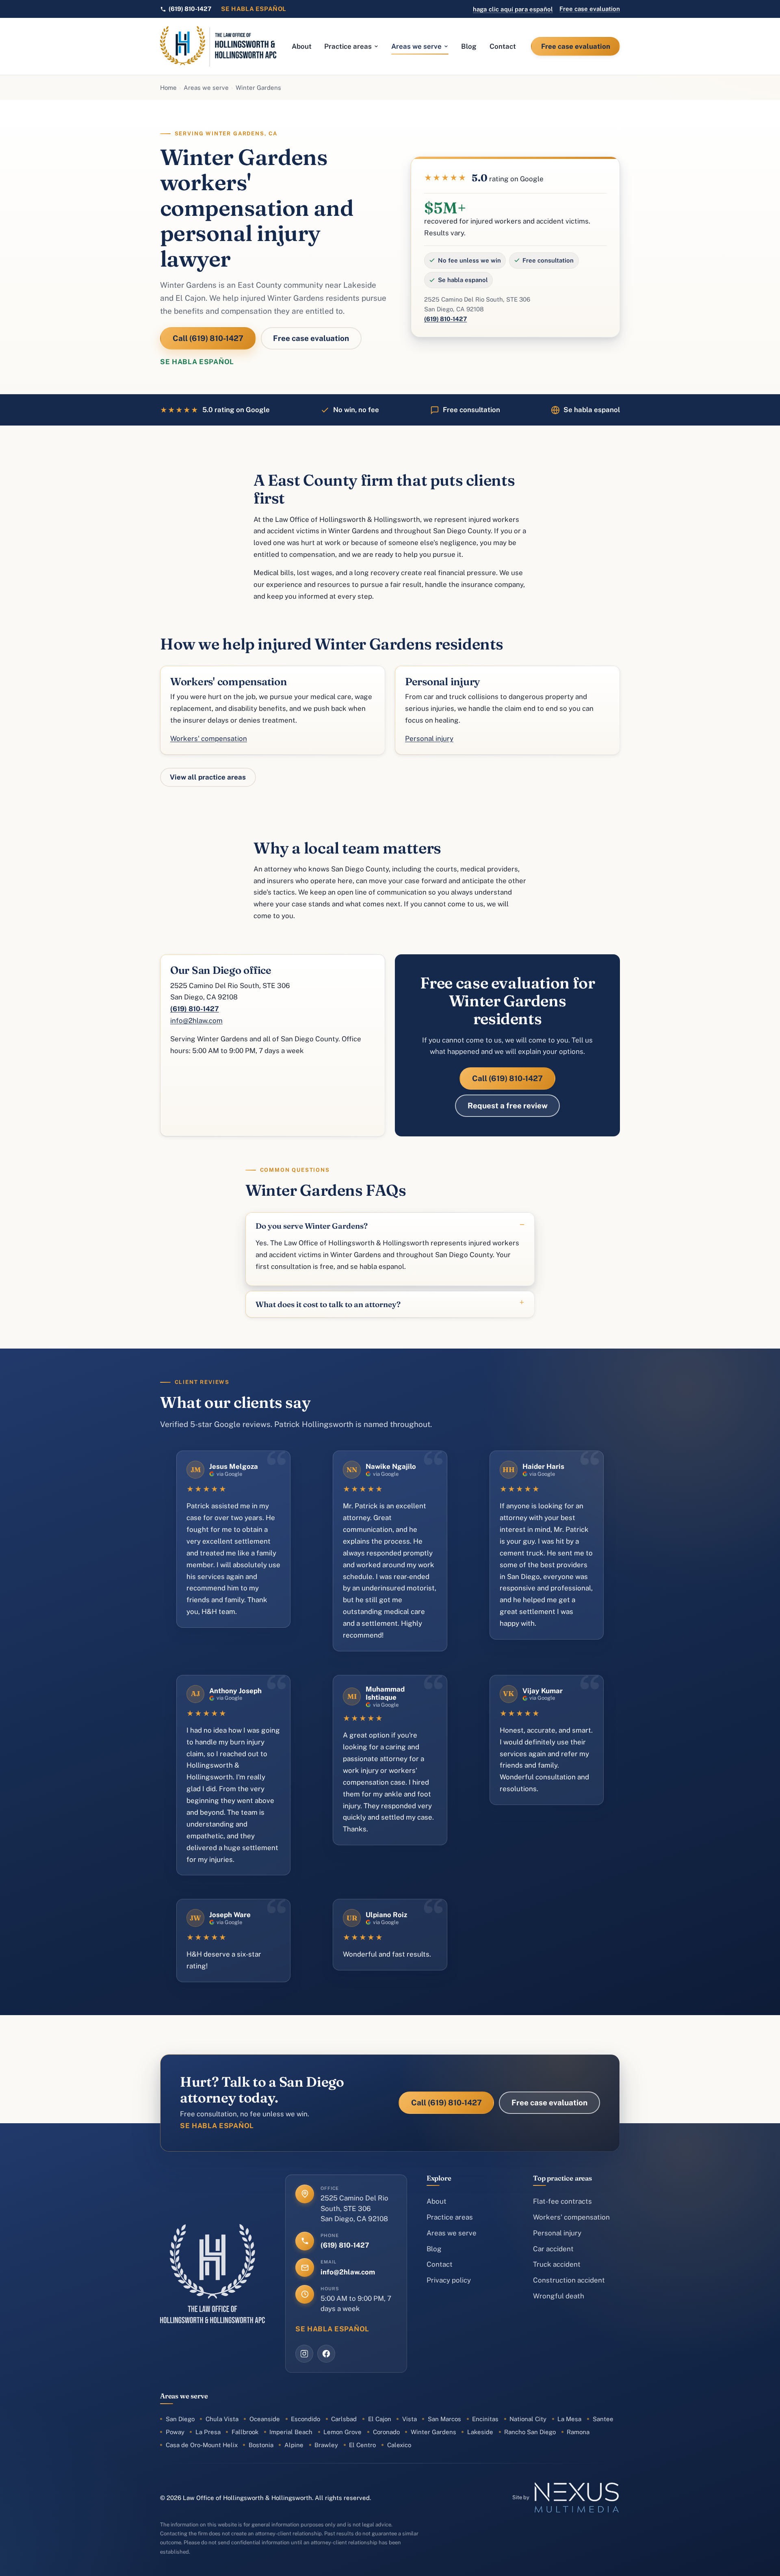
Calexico (399, 2445)
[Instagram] (304, 2354)
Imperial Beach (291, 2432)
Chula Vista (222, 2419)
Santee (603, 2419)
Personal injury (429, 738)
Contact (503, 46)
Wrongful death (559, 2296)
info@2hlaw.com (196, 1021)
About (302, 46)
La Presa (208, 2432)
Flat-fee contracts (562, 2201)
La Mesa (569, 2419)
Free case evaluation (590, 9)
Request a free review (508, 1106)
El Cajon (380, 2419)
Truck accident (557, 2264)
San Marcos (444, 2419)
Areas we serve (416, 46)
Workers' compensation (209, 738)
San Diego (180, 2419)
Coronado (386, 2432)
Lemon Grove (342, 2432)
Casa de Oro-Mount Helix (202, 2445)
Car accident (553, 2249)
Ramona (578, 2432)
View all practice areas (208, 777)
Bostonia (261, 2445)
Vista (409, 2419)
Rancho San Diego (530, 2432)
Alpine (294, 2445)
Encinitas (485, 2419)
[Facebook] (326, 2354)
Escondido (305, 2419)
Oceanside (265, 2419)
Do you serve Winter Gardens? (312, 1226)
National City (528, 2419)
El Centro (362, 2445)
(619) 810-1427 (445, 319)
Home (168, 88)
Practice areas (348, 46)
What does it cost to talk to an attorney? (328, 1304)
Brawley (326, 2445)
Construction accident (569, 2280)
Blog (469, 46)
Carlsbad (344, 2419)
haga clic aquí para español (513, 9)
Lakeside (480, 2432)
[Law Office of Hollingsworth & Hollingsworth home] (218, 46)
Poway (175, 2432)
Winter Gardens (433, 2432)
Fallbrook (245, 2432)
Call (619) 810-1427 (208, 338)
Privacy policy (449, 2280)
